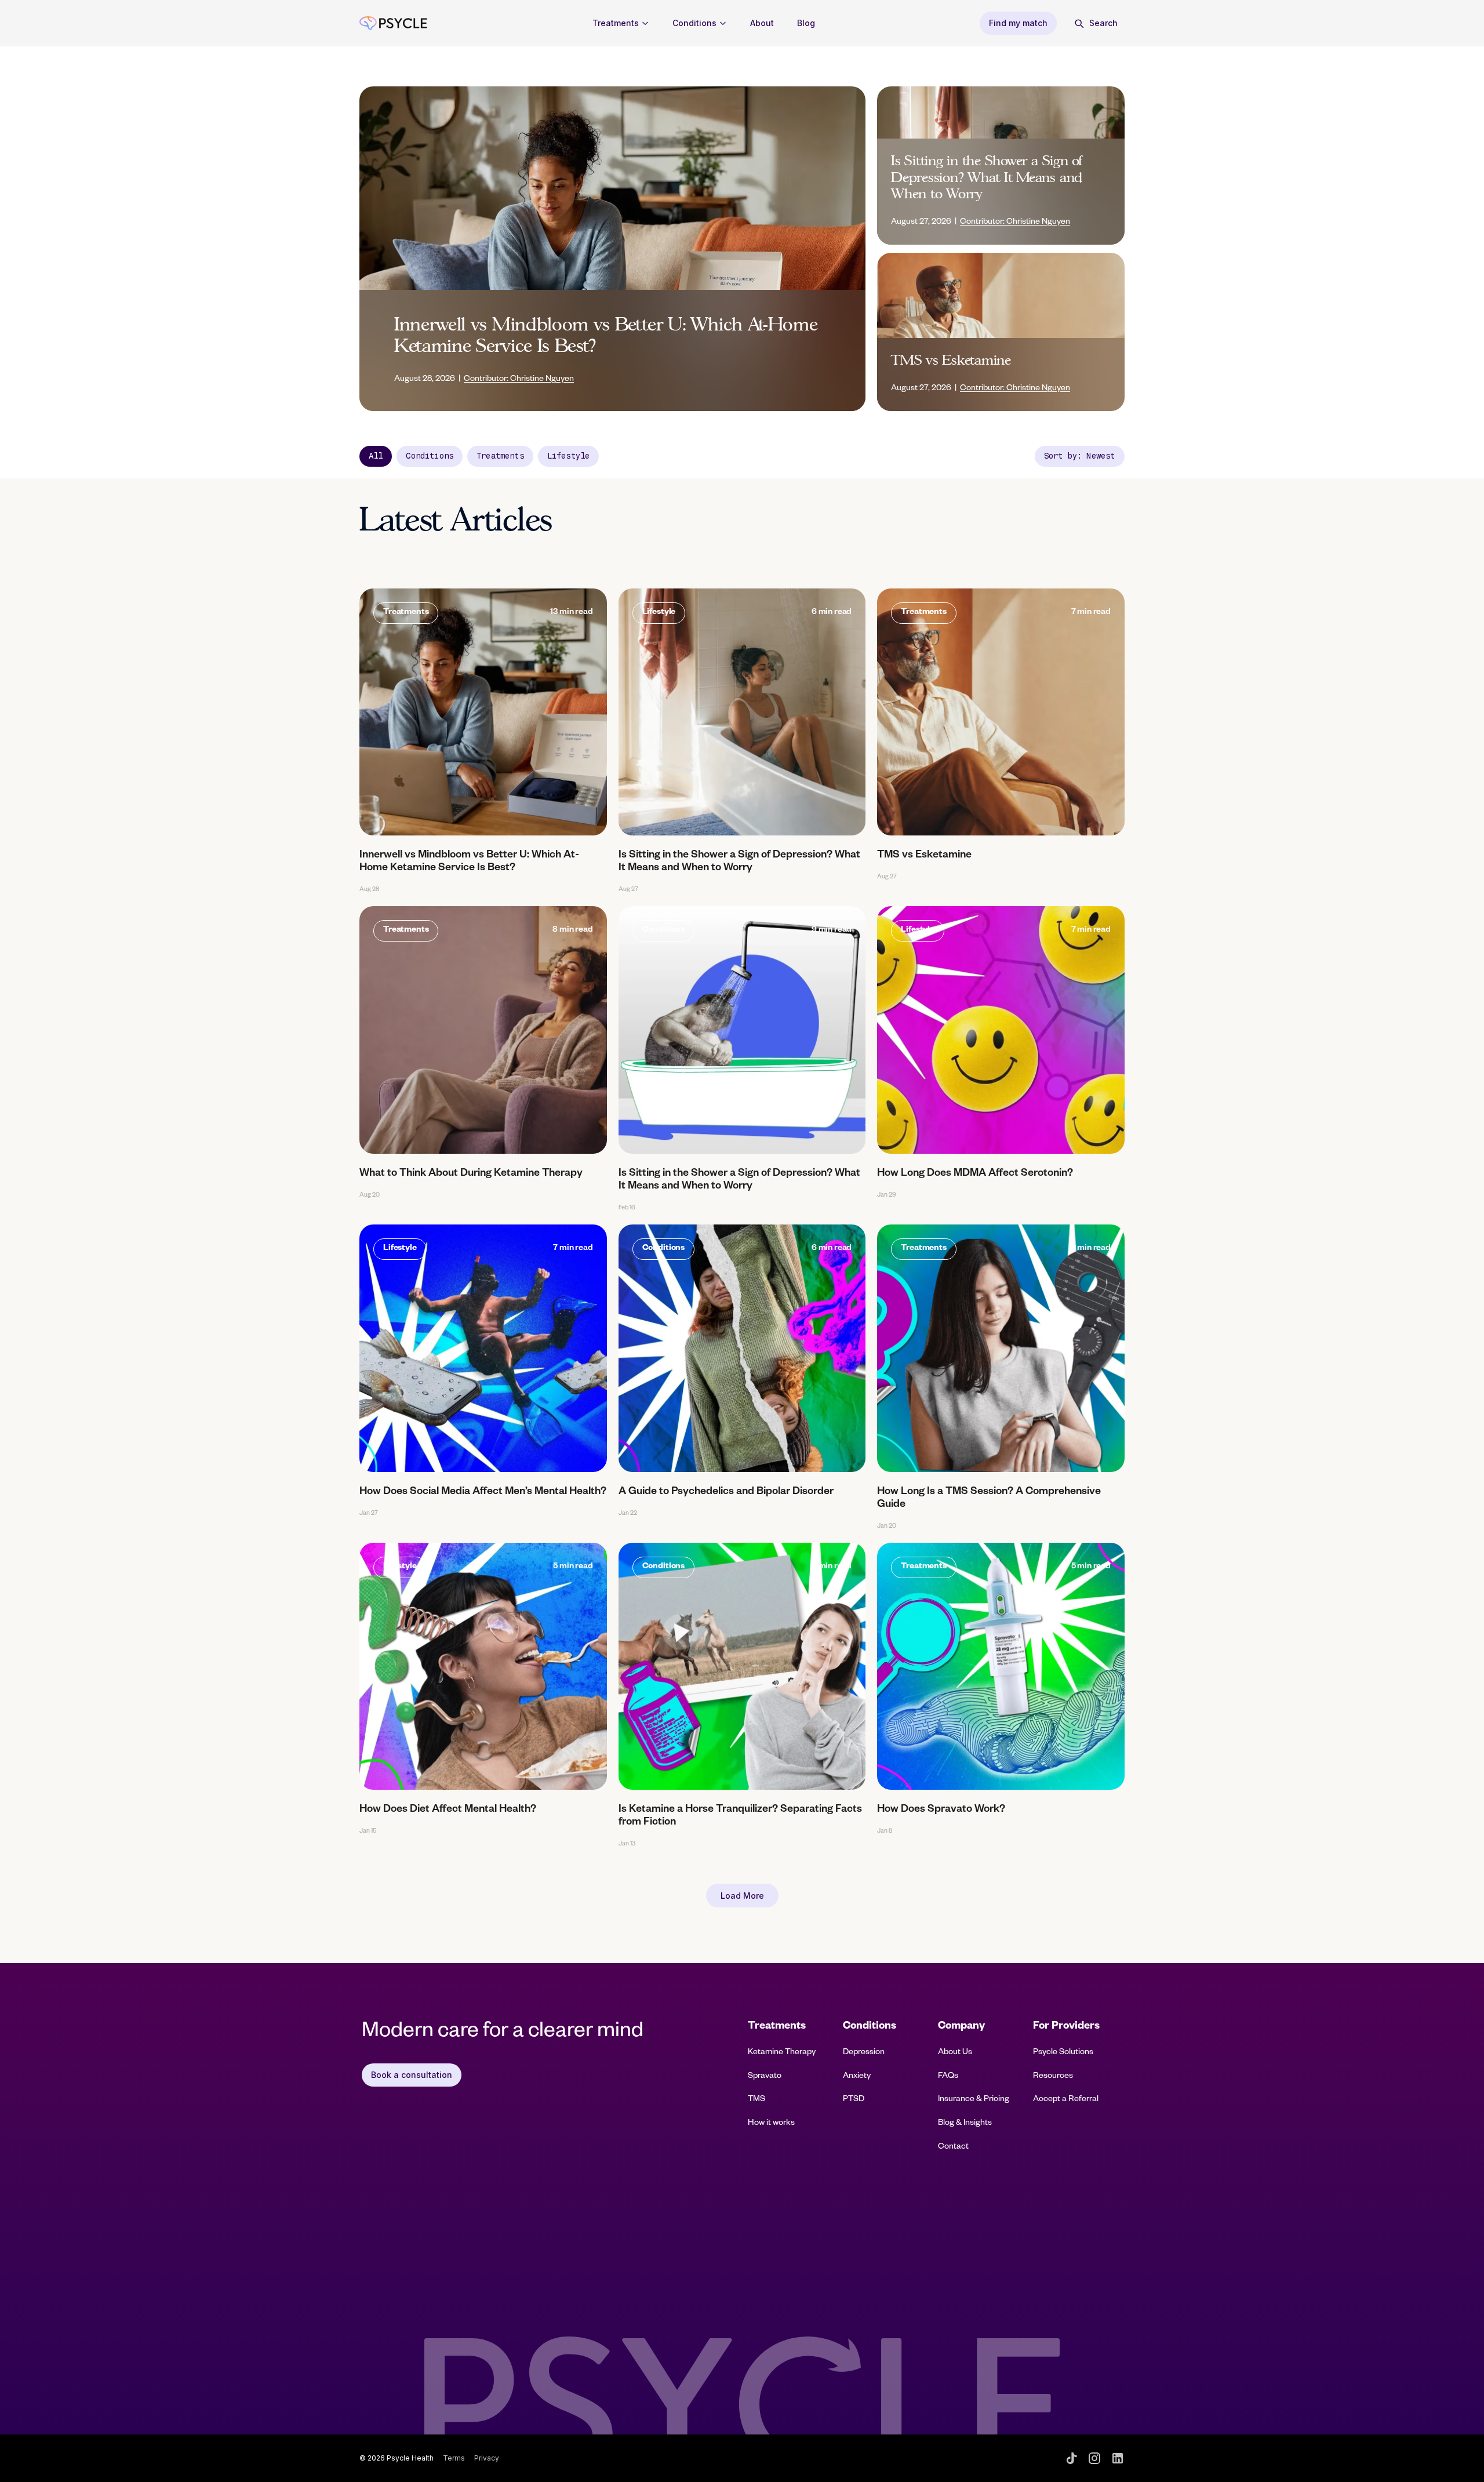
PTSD (854, 2100)
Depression (864, 2053)
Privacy (487, 2458)
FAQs (948, 2077)
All (376, 456)
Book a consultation (412, 2075)
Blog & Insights (965, 2124)
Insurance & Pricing (974, 2100)
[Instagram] (1094, 2458)
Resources (1053, 2077)
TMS (756, 2100)
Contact (953, 2147)
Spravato (765, 2077)
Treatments (616, 23)
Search (1103, 23)
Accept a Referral (1066, 2100)
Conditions (694, 23)
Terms (454, 2458)
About (762, 23)
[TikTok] (1071, 2458)
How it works (771, 2124)
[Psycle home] (393, 23)
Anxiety (857, 2077)
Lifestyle (568, 456)
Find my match (1018, 23)
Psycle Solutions (1063, 2053)
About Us (955, 2053)
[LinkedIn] (1118, 2458)
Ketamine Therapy (782, 2053)
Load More (742, 1896)
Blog (806, 23)
